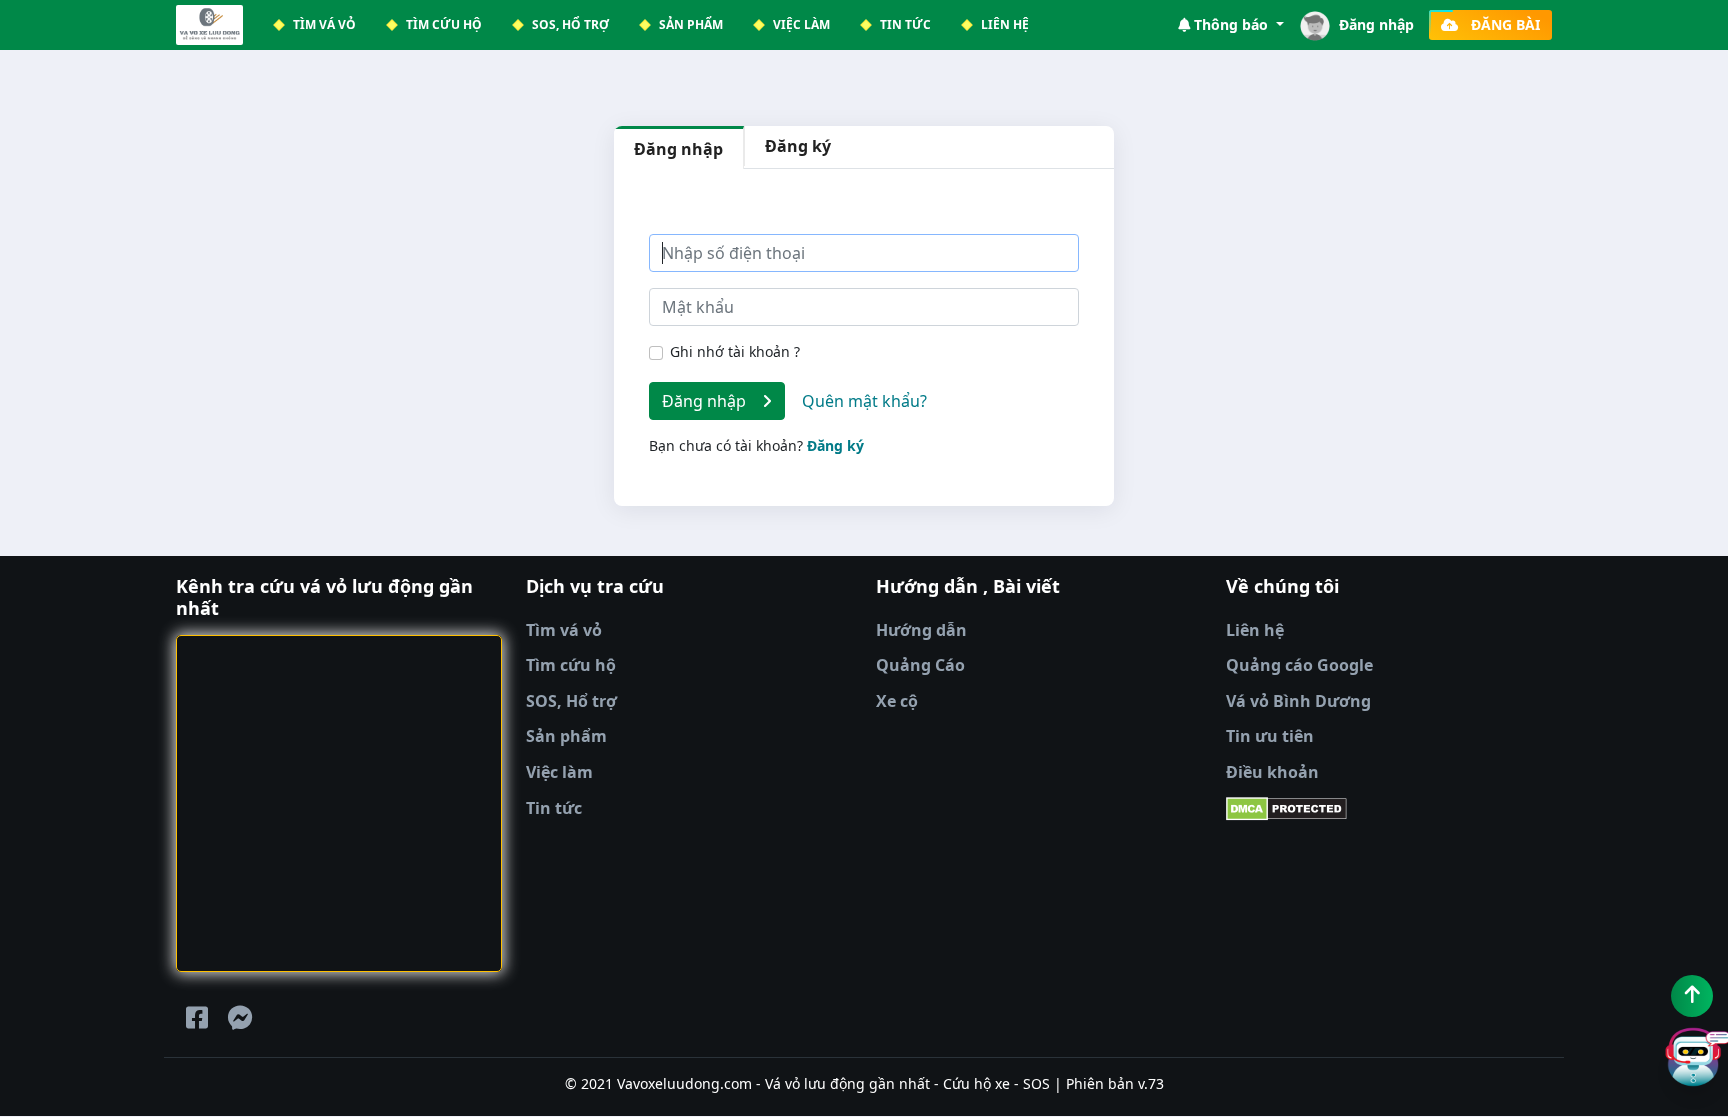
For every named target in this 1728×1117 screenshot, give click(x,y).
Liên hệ (1255, 630)
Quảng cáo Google (1299, 665)
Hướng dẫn (921, 630)
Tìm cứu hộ (571, 665)
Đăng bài (1499, 24)
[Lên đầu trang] (1692, 996)
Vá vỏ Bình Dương (1298, 701)
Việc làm (559, 772)
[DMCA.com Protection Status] (1389, 809)
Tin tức (554, 808)
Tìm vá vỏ (564, 630)
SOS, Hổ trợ (571, 701)
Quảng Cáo (920, 665)
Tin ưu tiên (1270, 736)
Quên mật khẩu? (864, 401)
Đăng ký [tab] (798, 146)
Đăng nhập (712, 401)
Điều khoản (1272, 772)
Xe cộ (897, 701)
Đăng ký (835, 445)
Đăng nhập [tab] (678, 149)
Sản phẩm (566, 736)
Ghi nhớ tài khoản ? (735, 351)
